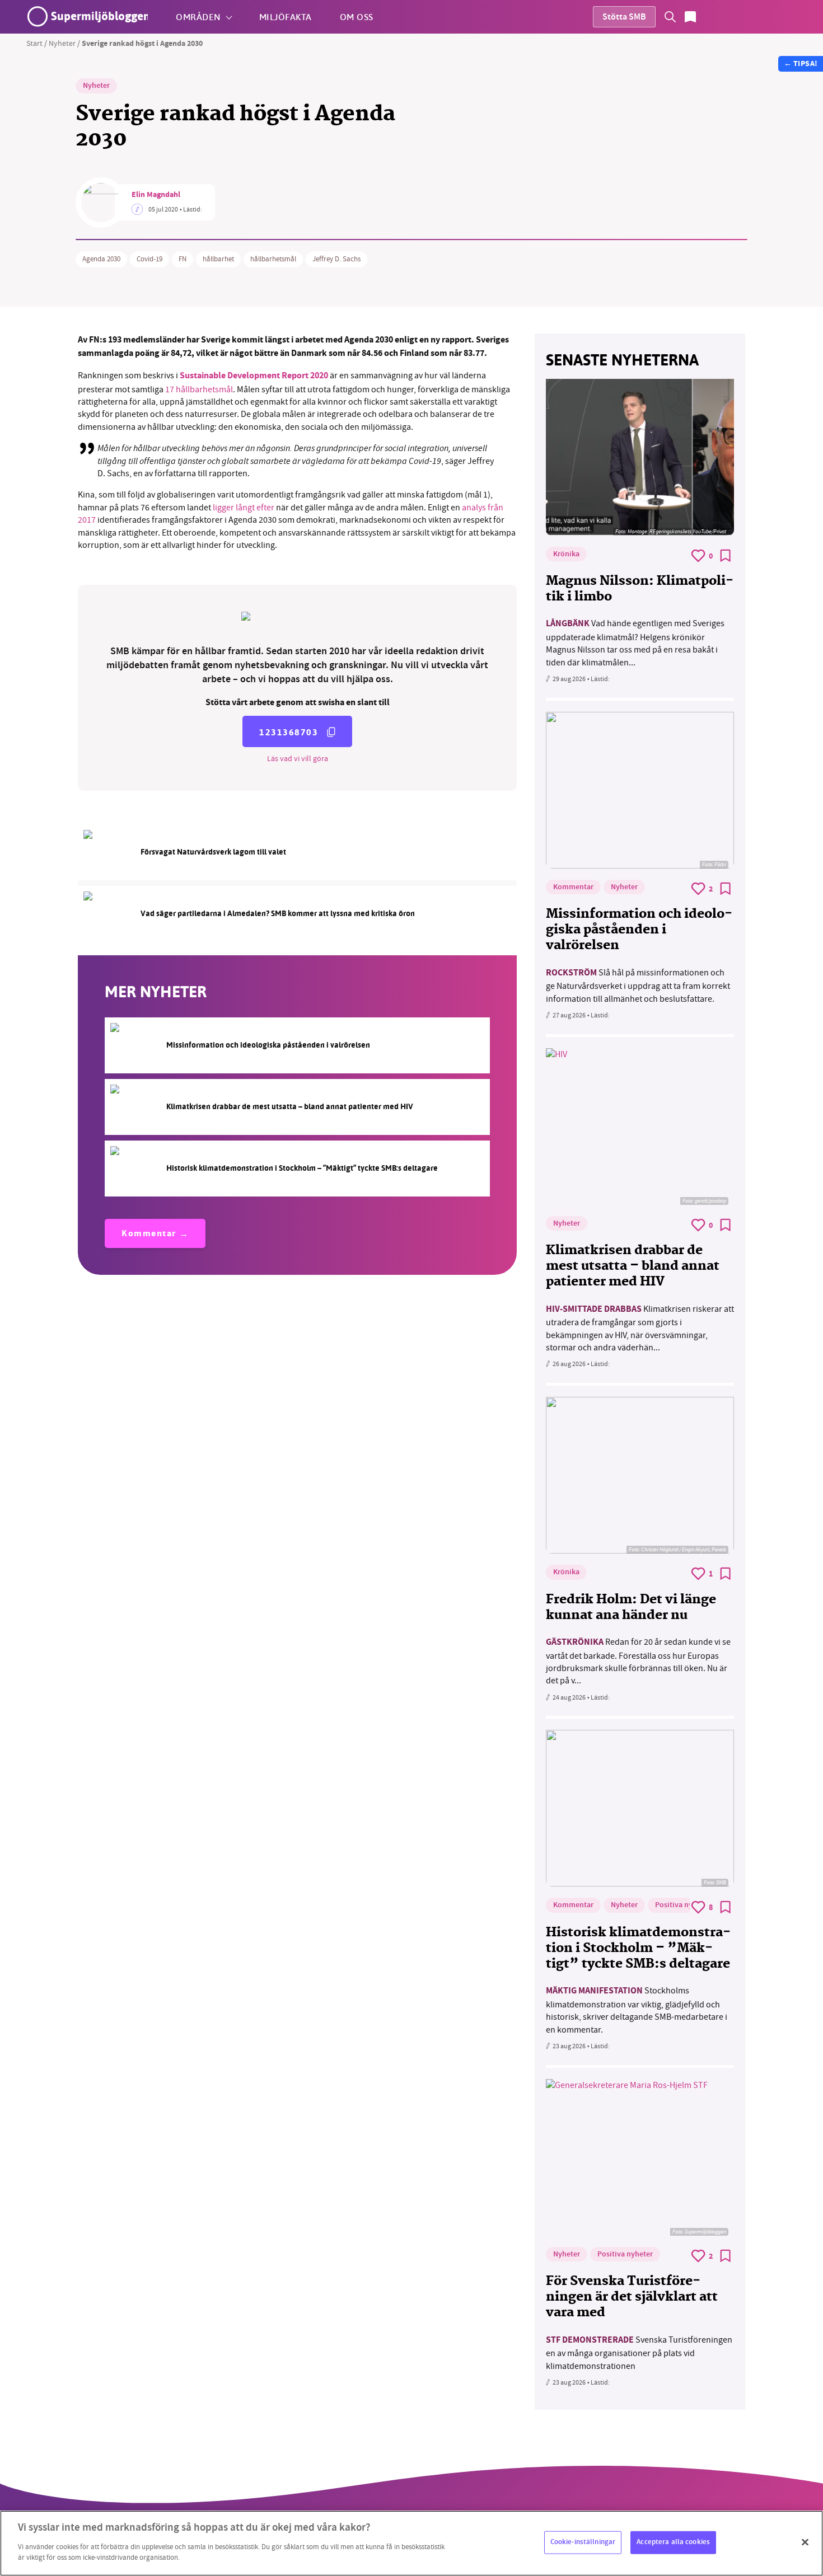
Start (34, 43)
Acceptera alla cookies (673, 2542)
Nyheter (62, 43)
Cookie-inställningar (583, 2542)
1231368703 (289, 732)
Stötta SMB (624, 18)
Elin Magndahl (156, 195)
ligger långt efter (244, 508)
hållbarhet (218, 259)
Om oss (357, 17)
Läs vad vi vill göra (298, 758)
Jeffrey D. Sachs (336, 259)
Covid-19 (149, 259)
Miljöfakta (286, 17)
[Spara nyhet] (726, 556)
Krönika (566, 555)
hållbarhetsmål (273, 259)
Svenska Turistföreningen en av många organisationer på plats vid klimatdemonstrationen (639, 2353)
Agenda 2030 (101, 259)
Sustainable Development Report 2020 (254, 376)
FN (183, 259)
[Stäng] (805, 2542)
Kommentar (149, 1234)
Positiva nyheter (683, 1906)
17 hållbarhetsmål (199, 390)
